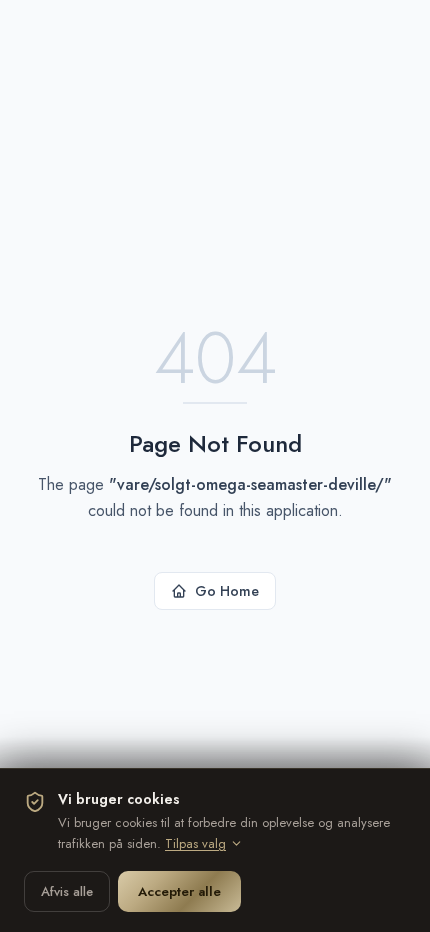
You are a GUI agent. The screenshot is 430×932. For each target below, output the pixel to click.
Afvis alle (67, 891)
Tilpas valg (195, 843)
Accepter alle (179, 891)
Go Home (227, 591)
